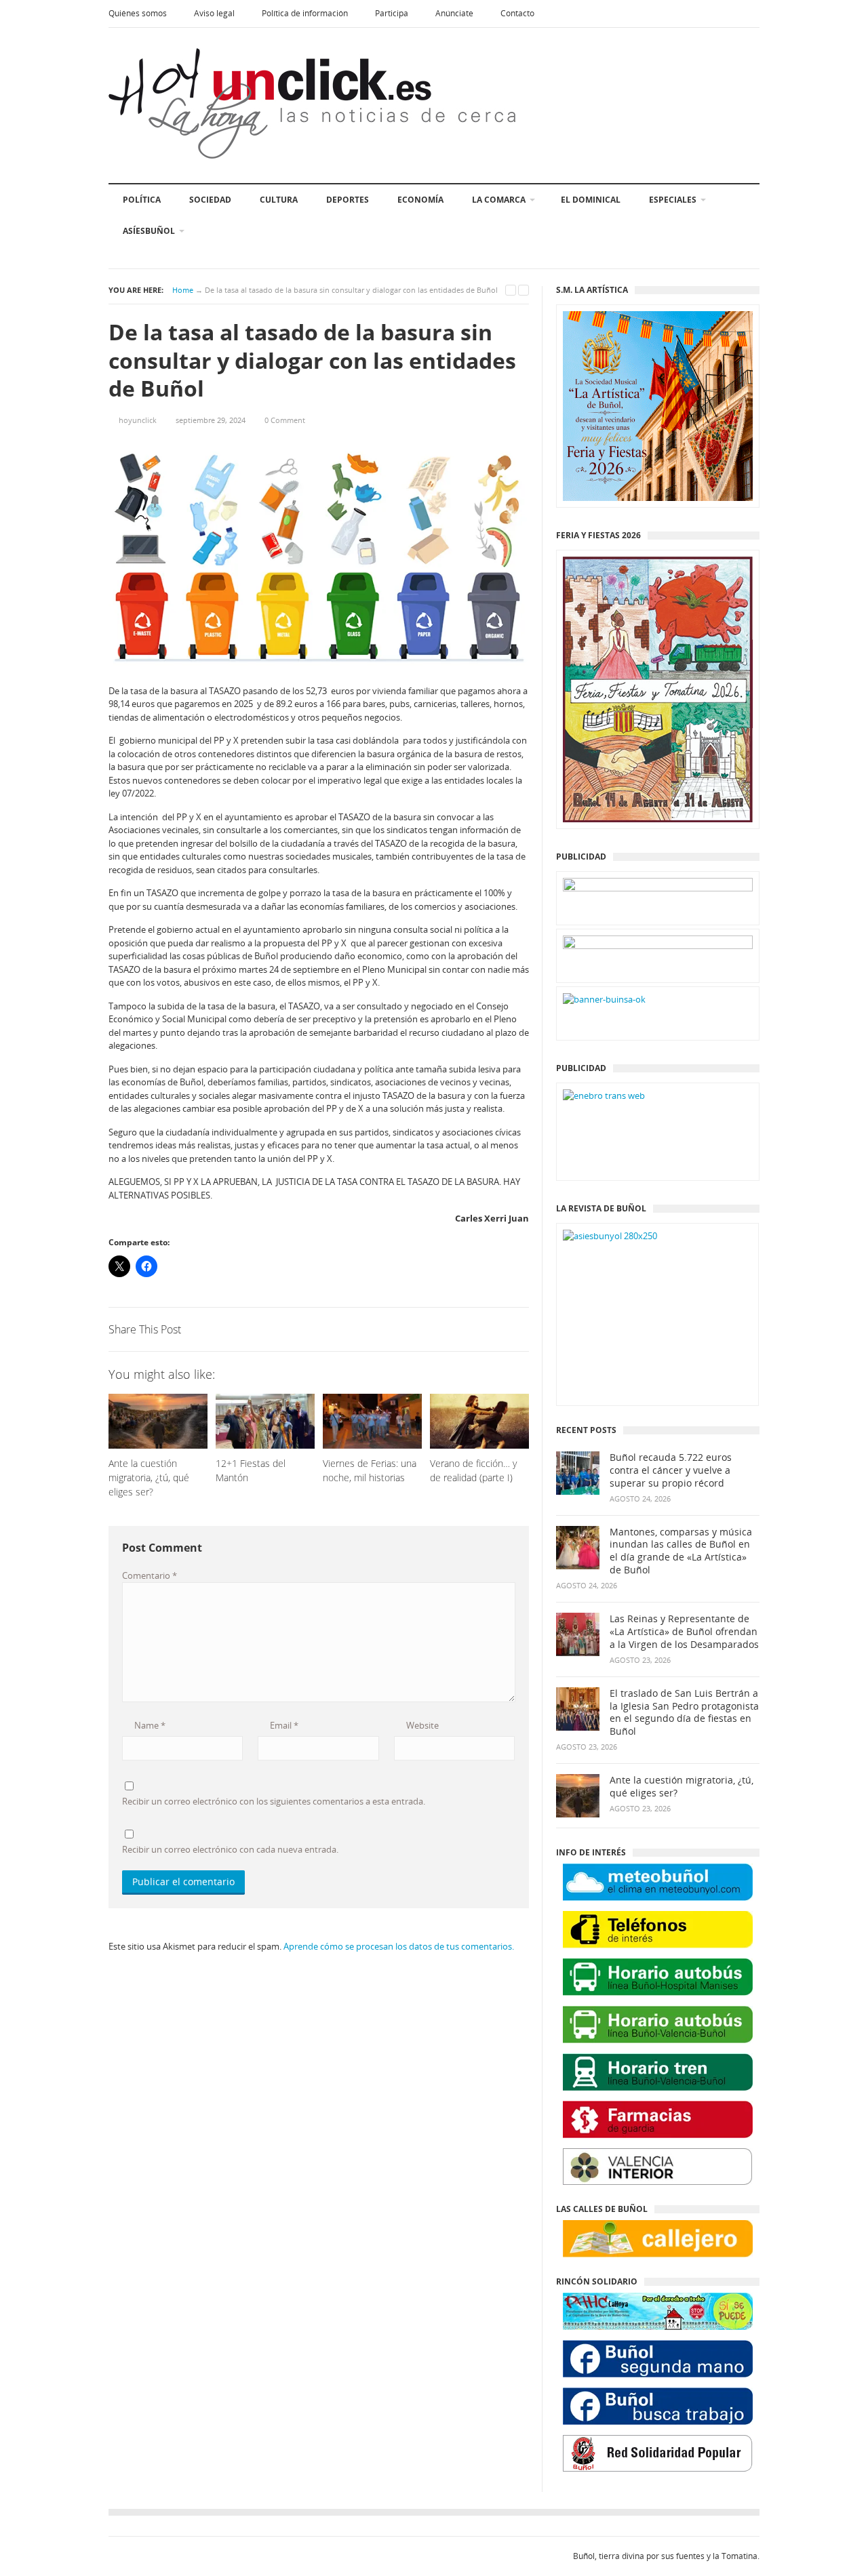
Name (149, 1725)
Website (421, 1725)
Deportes (348, 200)
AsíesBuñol (149, 231)
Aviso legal (214, 13)
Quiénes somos (138, 13)
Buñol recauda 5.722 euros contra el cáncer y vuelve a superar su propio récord (671, 1470)
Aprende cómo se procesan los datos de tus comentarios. (399, 1946)
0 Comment (285, 420)
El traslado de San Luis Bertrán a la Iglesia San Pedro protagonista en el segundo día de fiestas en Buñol (684, 1713)
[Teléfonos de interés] (658, 1930)
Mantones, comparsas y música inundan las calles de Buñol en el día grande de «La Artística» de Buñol (681, 1551)
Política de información (305, 13)
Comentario (150, 1575)
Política (142, 200)
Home (183, 290)
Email (283, 1725)
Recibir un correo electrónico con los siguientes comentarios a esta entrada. (274, 1801)
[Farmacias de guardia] (658, 2119)
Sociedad (210, 200)
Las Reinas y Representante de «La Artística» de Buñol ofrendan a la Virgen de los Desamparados (684, 1632)
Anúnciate (454, 13)
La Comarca (499, 200)
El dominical (591, 200)
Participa (392, 13)
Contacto (517, 13)
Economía (420, 200)
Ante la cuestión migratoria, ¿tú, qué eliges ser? (682, 1787)
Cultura (279, 200)
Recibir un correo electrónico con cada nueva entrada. (230, 1849)
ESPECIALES (673, 200)
